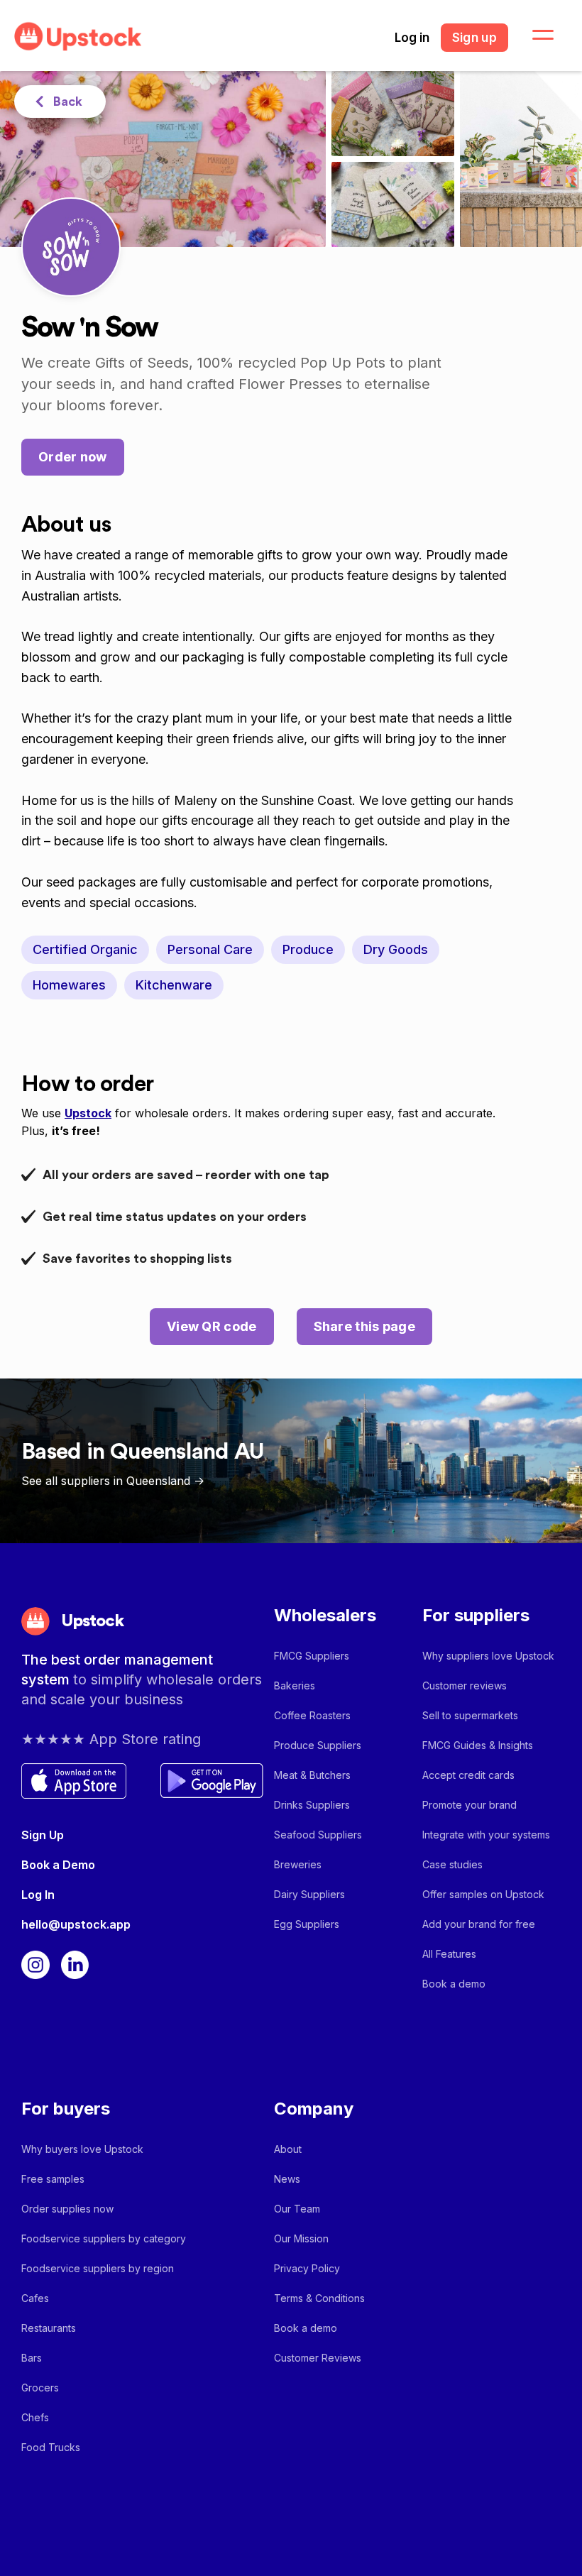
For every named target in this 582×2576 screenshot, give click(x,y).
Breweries (298, 1864)
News (287, 2179)
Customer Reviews (318, 2358)
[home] (78, 37)
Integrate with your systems (486, 1835)
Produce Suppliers (318, 1745)
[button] (534, 35)
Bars (32, 2358)
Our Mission (301, 2238)
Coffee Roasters (312, 1715)
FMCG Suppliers (312, 1656)
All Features (449, 1954)
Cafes (35, 2298)
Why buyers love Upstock (82, 2149)
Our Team (297, 2209)
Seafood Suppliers (318, 1835)
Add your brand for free (479, 1924)
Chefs (35, 2417)
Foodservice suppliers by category (104, 2238)
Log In (38, 1895)
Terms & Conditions (319, 2298)
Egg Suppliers (307, 1924)
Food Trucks (51, 2447)
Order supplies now (67, 2209)
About (288, 2149)
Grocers (40, 2388)
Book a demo (454, 1984)
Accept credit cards (468, 1775)
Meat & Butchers (312, 1775)
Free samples (53, 2179)
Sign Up (43, 1835)
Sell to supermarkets (470, 1715)
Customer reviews (465, 1686)
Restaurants (49, 2328)
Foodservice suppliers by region (98, 2268)
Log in (412, 38)
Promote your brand (470, 1805)
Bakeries (295, 1686)
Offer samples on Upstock (483, 1894)
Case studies (452, 1864)
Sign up (474, 38)
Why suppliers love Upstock (488, 1656)
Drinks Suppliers (312, 1805)
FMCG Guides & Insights (478, 1745)
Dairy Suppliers (309, 1894)
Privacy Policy (307, 2268)
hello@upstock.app (76, 1924)
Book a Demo (58, 1865)
